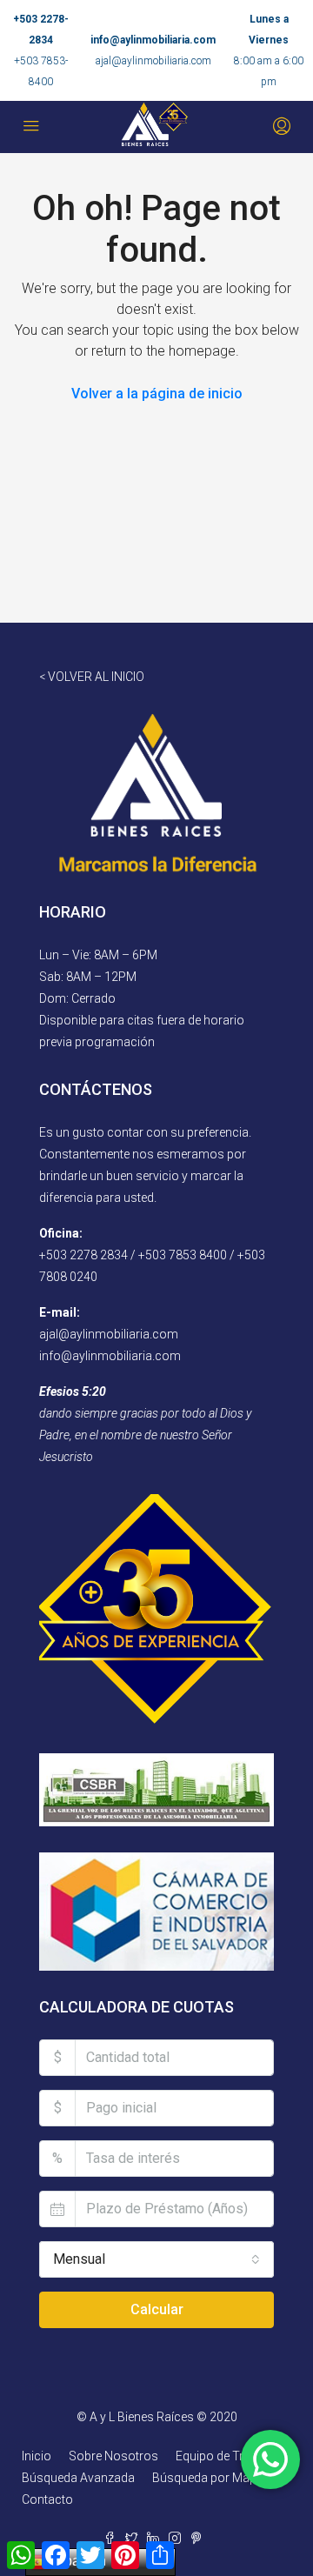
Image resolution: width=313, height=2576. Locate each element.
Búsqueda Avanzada (78, 2478)
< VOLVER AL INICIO (92, 677)
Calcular (157, 2309)
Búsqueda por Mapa (208, 2478)
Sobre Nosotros (113, 2456)
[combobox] (156, 2259)
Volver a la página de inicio (157, 394)
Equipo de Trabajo (225, 2456)
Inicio (37, 2456)
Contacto (47, 2499)
